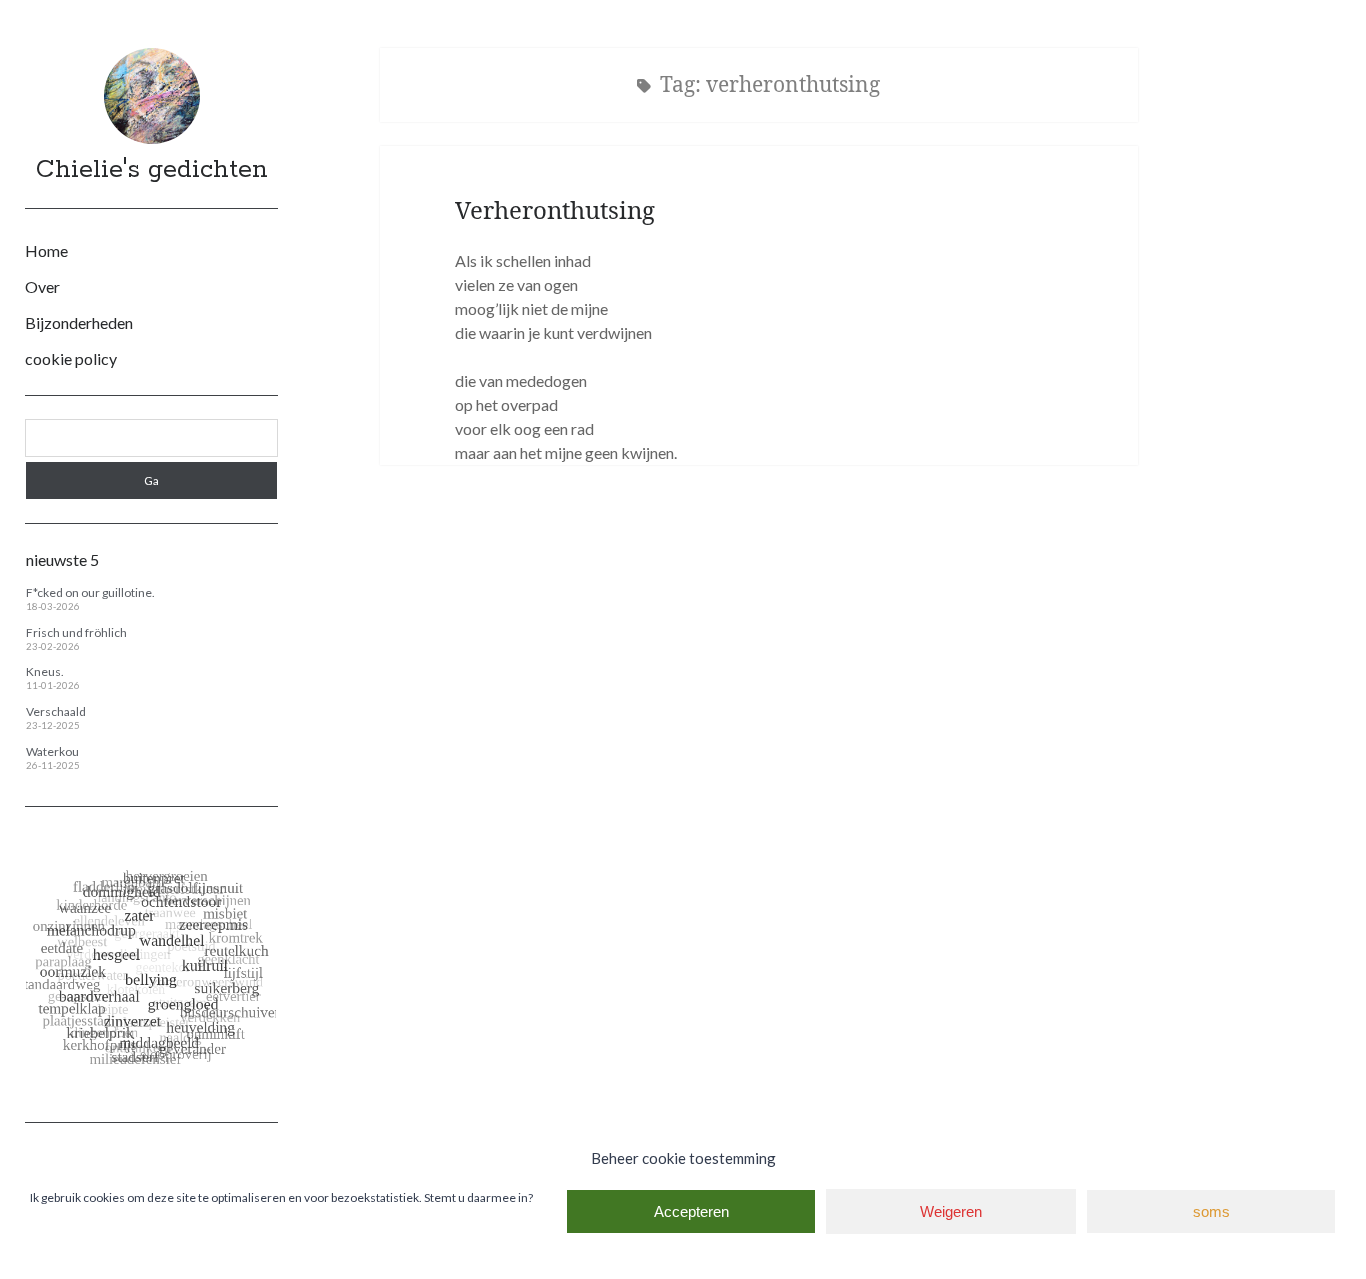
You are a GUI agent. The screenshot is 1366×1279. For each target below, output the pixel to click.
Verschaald (56, 711)
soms (1211, 1211)
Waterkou (52, 751)
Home (46, 250)
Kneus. (45, 671)
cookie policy (71, 358)
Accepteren (691, 1211)
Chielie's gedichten (152, 170)
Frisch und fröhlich (76, 632)
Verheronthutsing (555, 209)
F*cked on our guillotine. (90, 592)
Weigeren (951, 1211)
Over (42, 286)
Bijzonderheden (79, 322)
